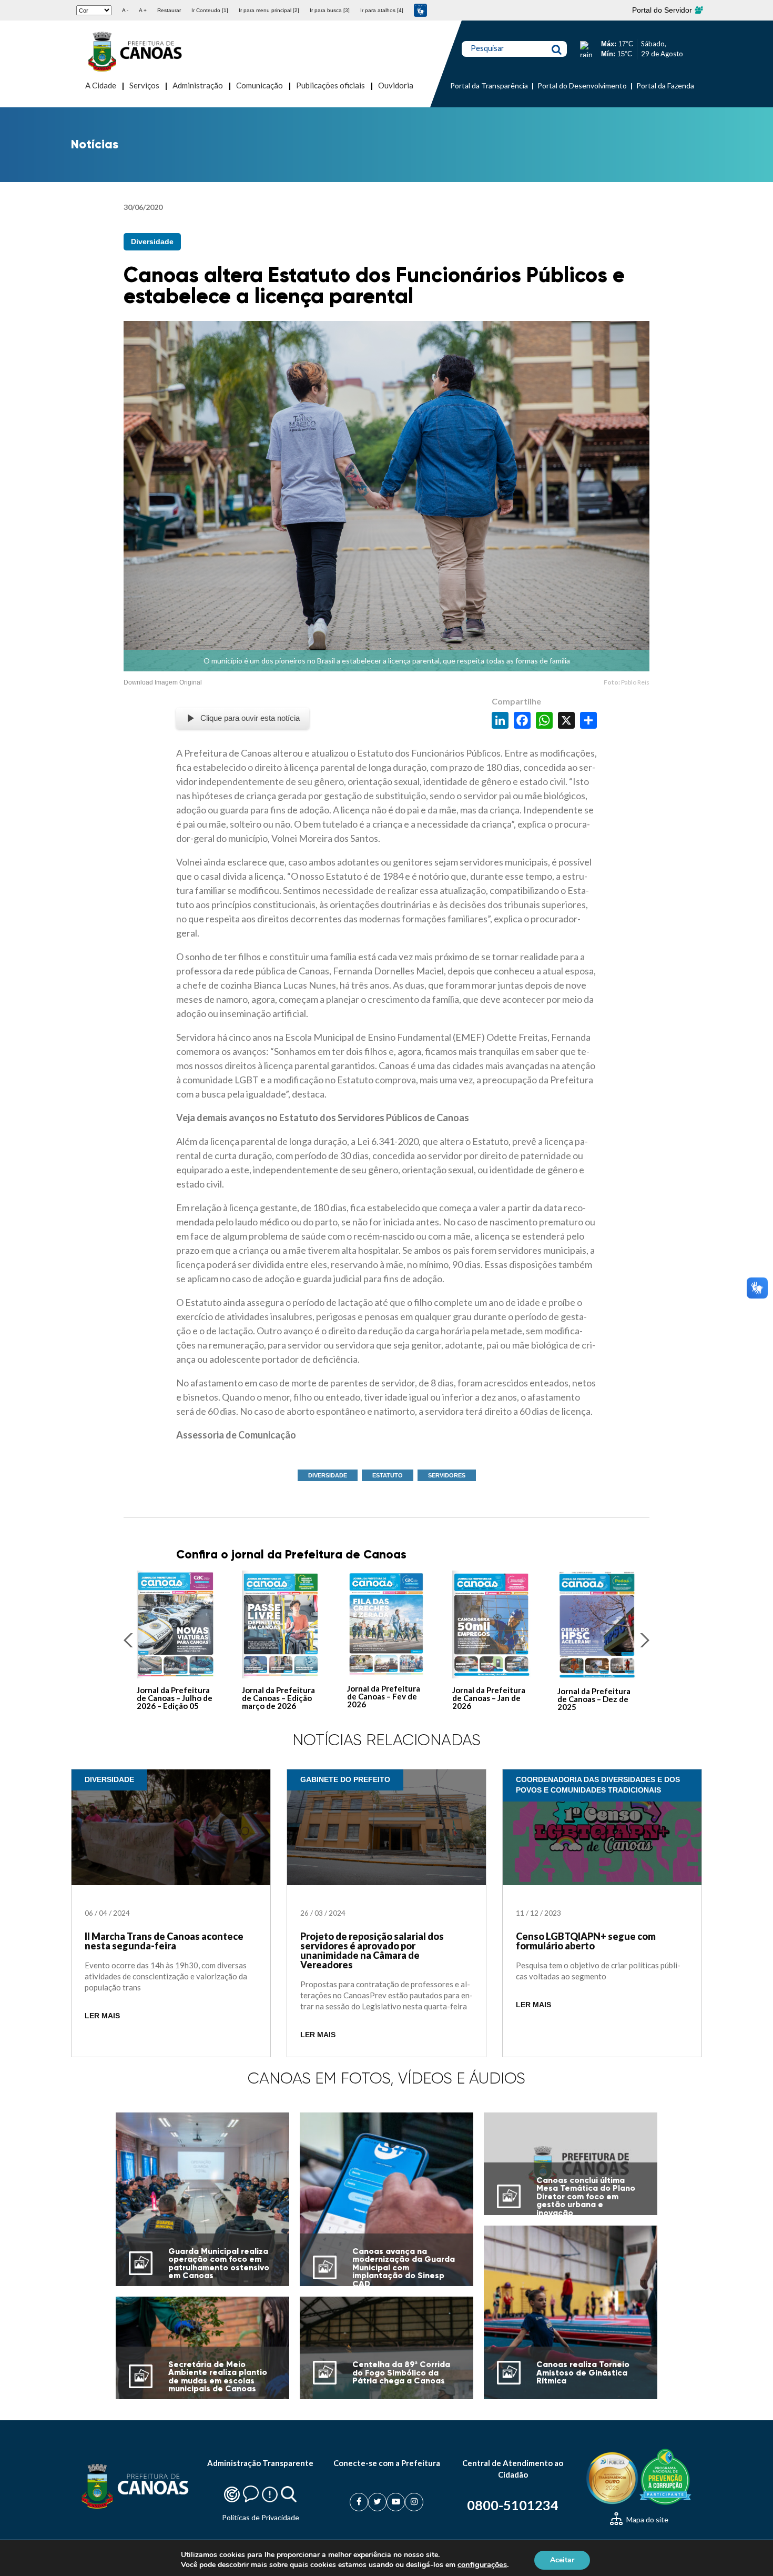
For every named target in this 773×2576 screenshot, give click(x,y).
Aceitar (562, 2559)
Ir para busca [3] (330, 10)
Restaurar (169, 10)
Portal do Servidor (663, 10)
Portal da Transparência (489, 85)
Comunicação (260, 85)
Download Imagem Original (163, 682)
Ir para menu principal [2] (269, 10)
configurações (482, 2564)
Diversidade (152, 241)
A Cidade (101, 85)
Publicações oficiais (330, 85)
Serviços (144, 85)
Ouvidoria (396, 85)
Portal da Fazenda (665, 85)
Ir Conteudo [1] (210, 10)
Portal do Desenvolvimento (582, 85)
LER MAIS (102, 2016)
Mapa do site (647, 2519)
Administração (198, 85)
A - (125, 10)
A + (143, 10)
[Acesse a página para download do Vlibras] (420, 10)
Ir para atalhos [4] (382, 10)
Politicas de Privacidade (261, 2517)
